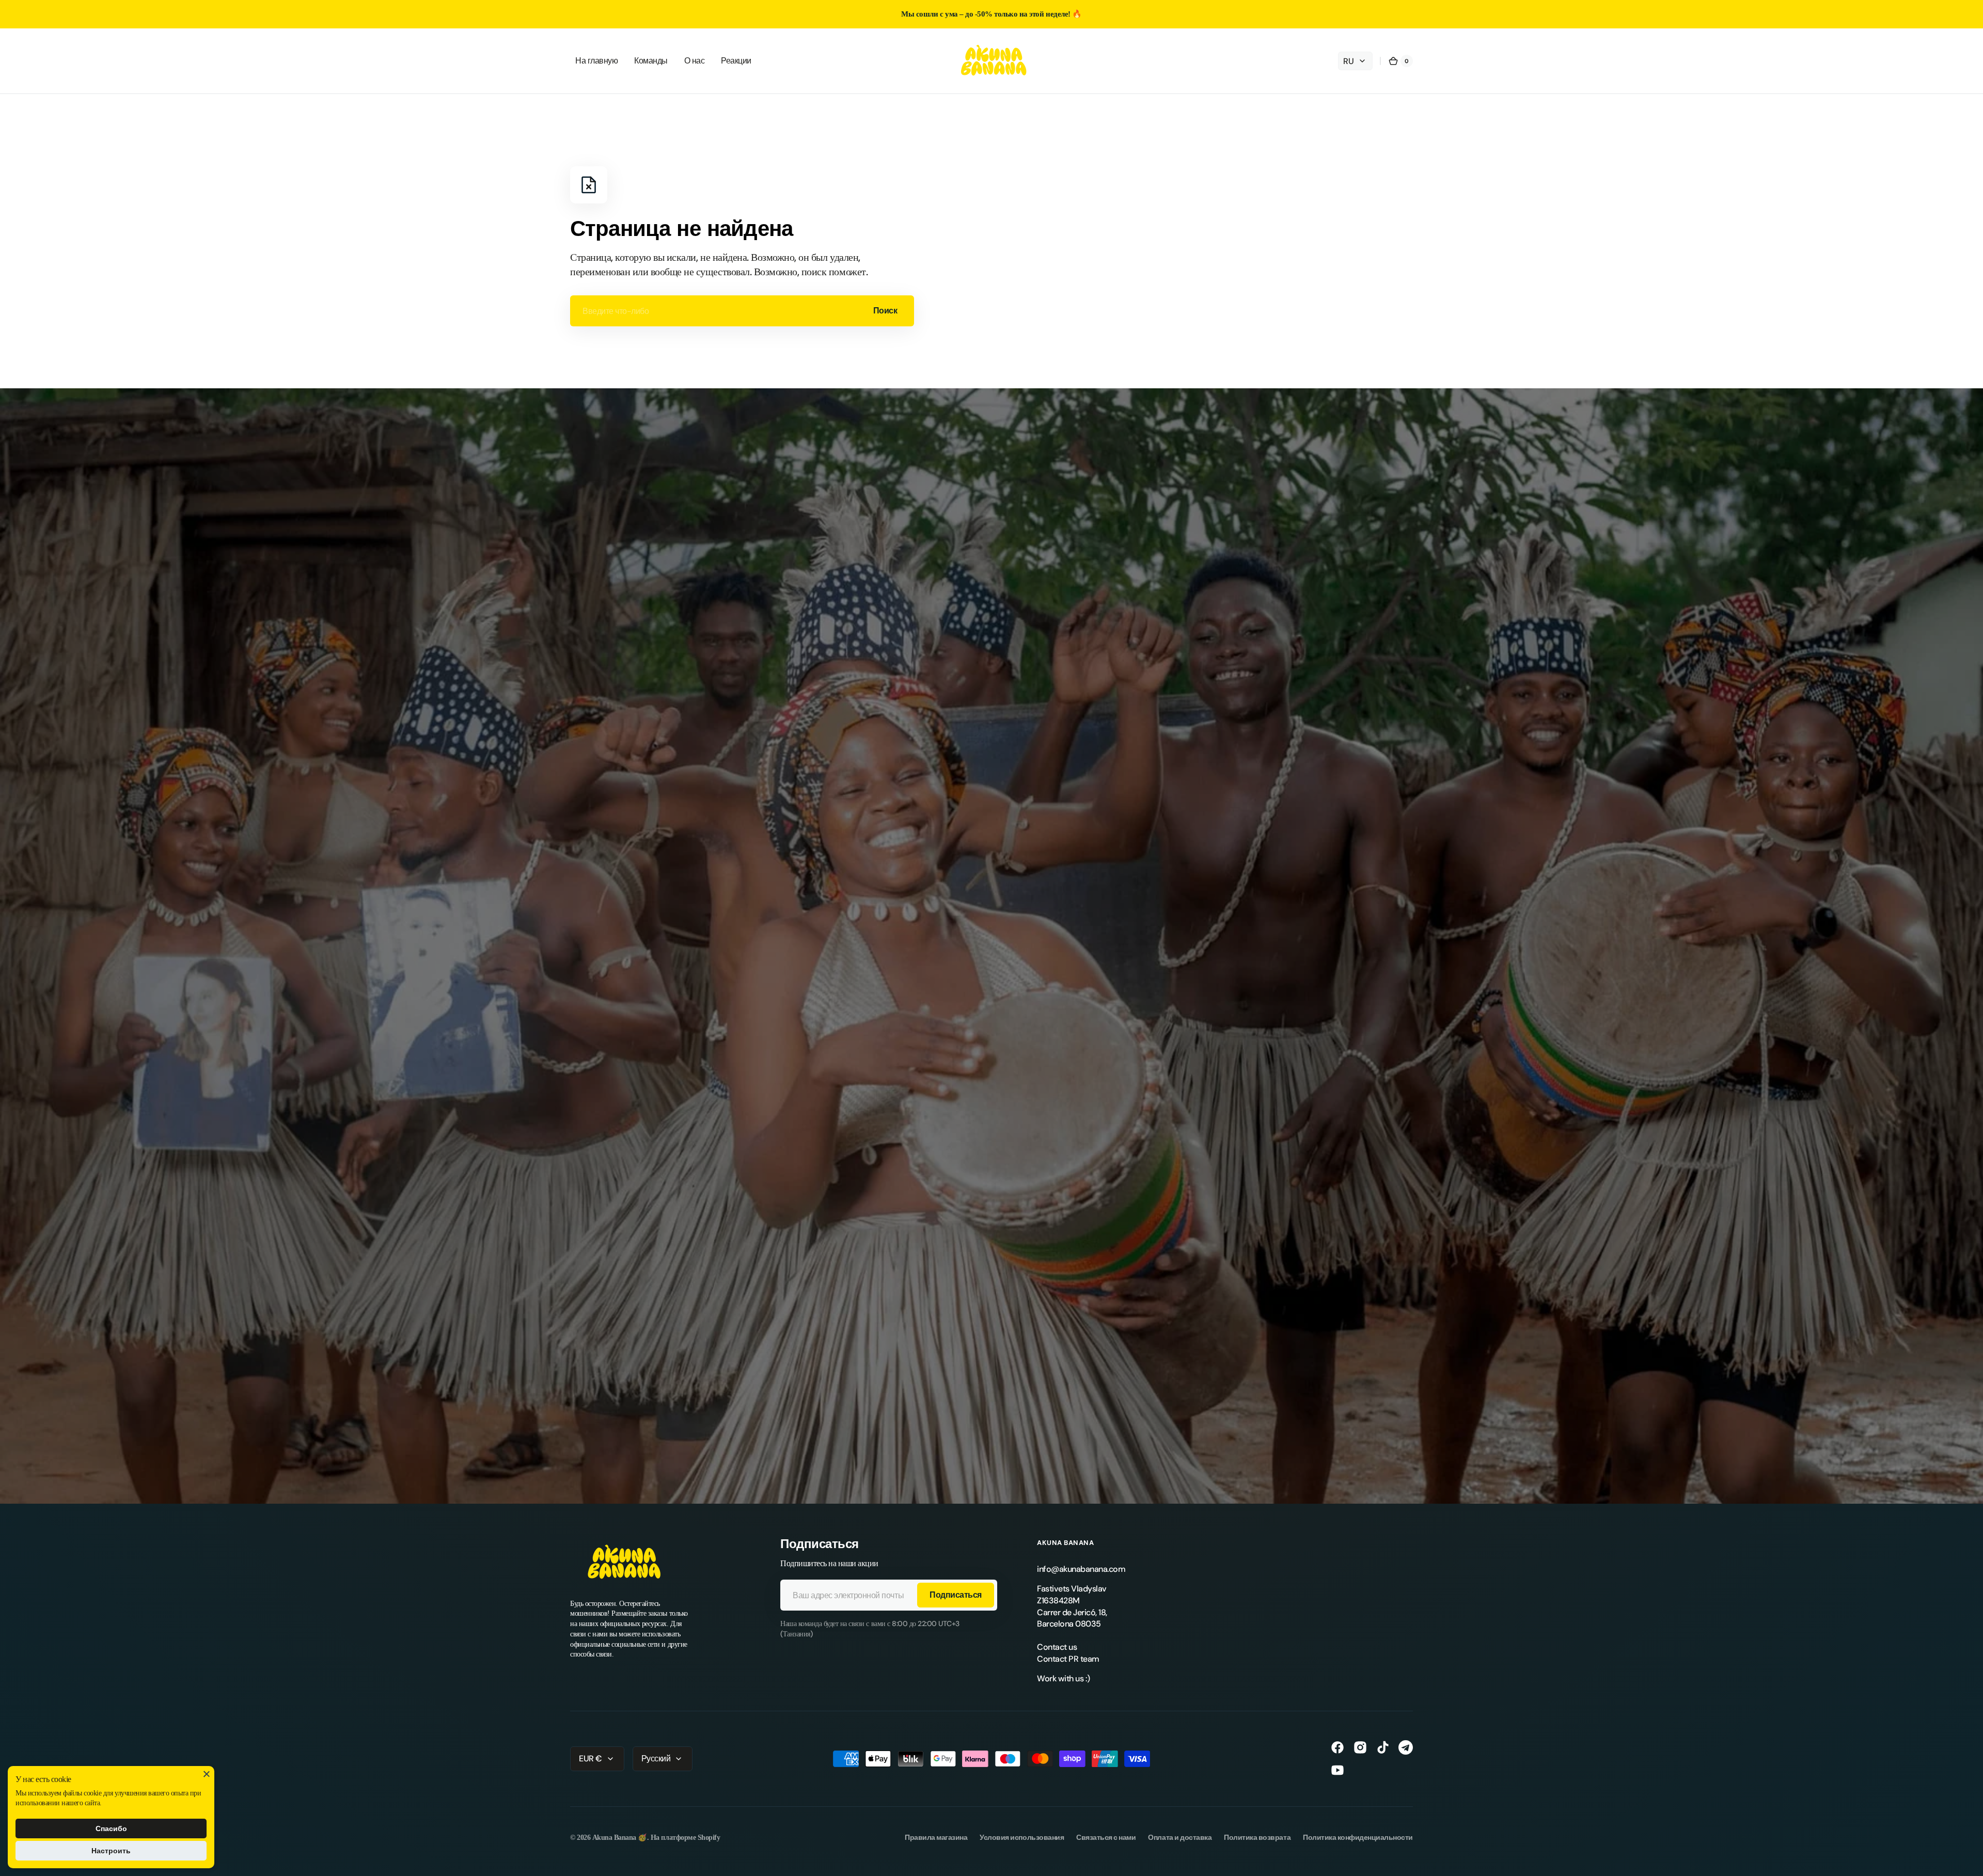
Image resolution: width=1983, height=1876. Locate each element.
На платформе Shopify (685, 1837)
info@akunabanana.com (1081, 1569)
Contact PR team (1068, 1659)
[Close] (207, 1774)
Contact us (1057, 1647)
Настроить (111, 1851)
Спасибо (111, 1828)
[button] (1400, 61)
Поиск (885, 311)
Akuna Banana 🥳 (620, 1837)
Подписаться (956, 1595)
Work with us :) (1064, 1678)
